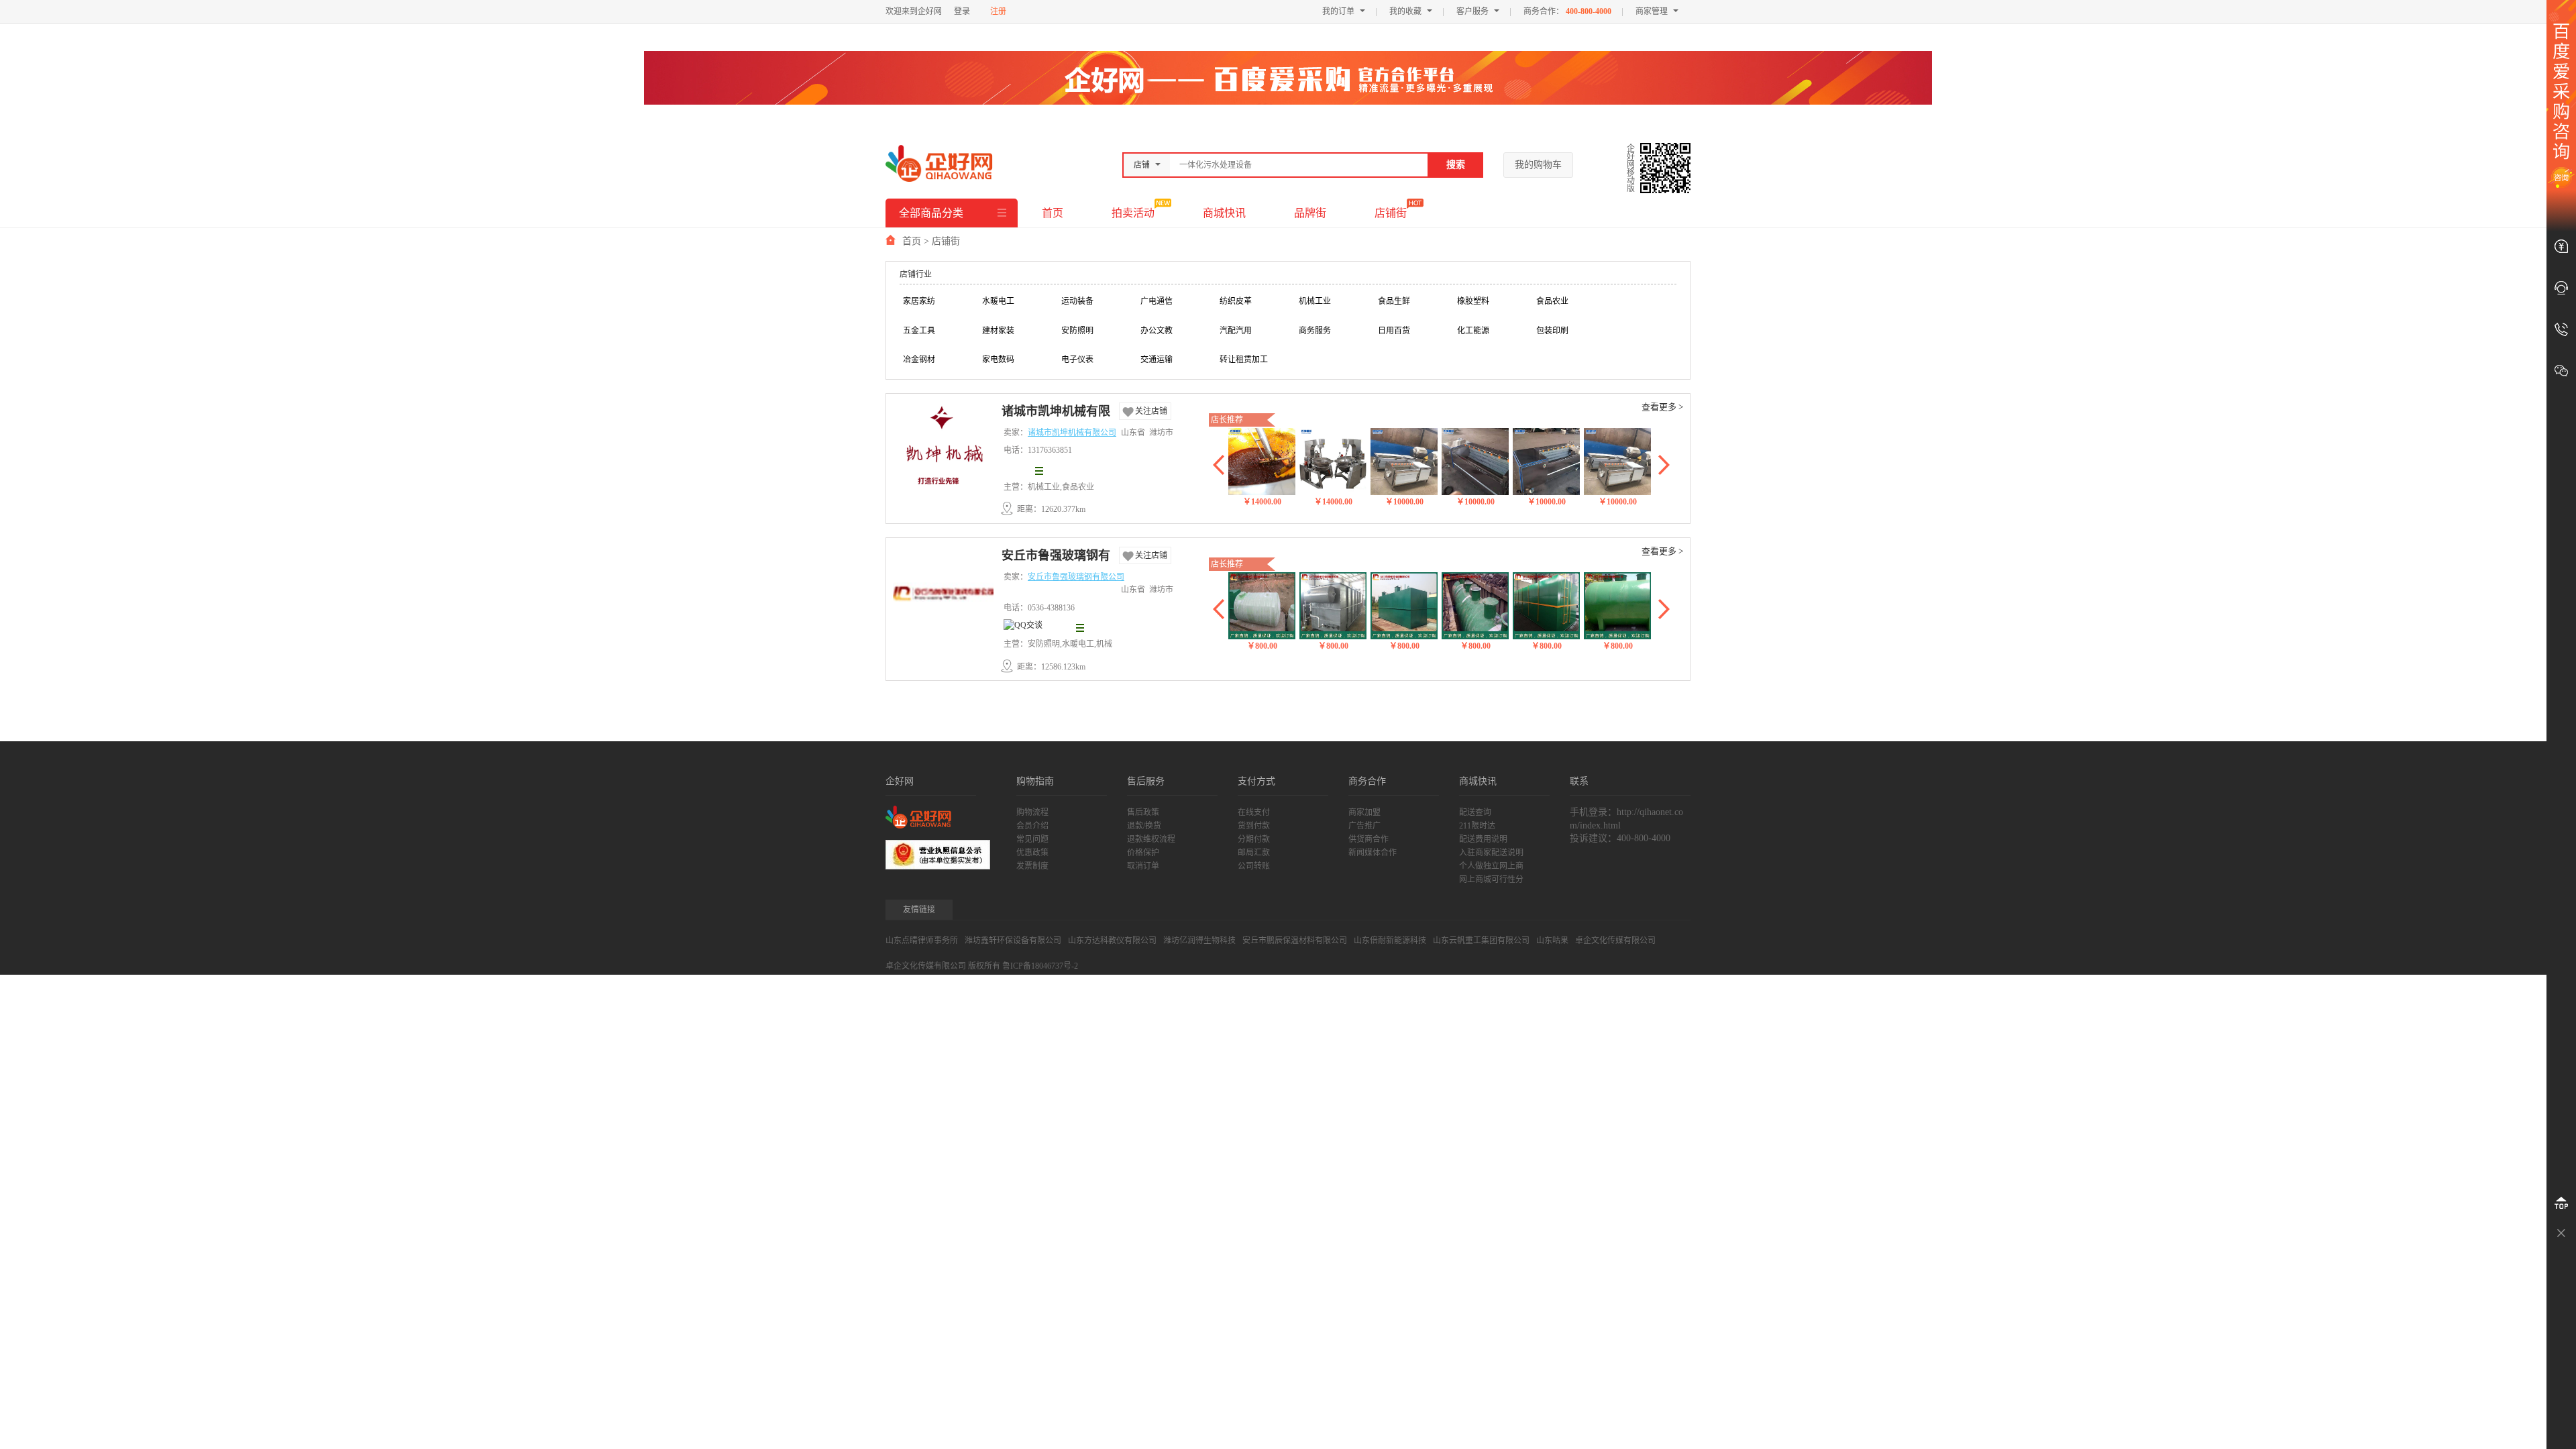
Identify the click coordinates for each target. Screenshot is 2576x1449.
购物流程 (1032, 812)
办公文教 (1157, 331)
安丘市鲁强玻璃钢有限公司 (1056, 557)
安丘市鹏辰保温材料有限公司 (1295, 941)
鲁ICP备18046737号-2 (1040, 966)
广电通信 (1157, 301)
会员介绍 (1032, 826)
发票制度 (1032, 866)
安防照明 (1077, 331)
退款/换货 (1144, 826)
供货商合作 (1368, 839)
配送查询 (1475, 812)
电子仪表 (1077, 360)
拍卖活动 (1133, 213)
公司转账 (1254, 866)
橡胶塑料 (1473, 301)
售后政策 (1143, 812)
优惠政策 (1032, 853)
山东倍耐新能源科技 (1390, 941)
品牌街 (1310, 213)
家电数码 (998, 360)
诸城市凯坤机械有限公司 (1056, 413)
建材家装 (998, 331)
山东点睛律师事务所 (922, 941)
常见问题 (1032, 839)
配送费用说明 (1483, 839)
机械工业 (1315, 301)
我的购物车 (1538, 165)
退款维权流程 (1151, 839)
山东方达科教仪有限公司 (1112, 941)
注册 (998, 11)
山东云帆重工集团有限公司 (1481, 941)
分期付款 (1254, 839)
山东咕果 (1552, 941)
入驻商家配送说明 (1491, 853)
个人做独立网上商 (1491, 866)
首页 (1053, 213)
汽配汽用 (1236, 331)
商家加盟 (1364, 812)
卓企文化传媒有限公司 (1615, 941)
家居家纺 (919, 301)
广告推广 (1364, 826)
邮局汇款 (1254, 853)
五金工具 (919, 331)
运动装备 (1077, 301)
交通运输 (1157, 360)
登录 (962, 11)
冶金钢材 (919, 360)
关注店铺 (1151, 411)
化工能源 (1473, 331)
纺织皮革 (1236, 301)
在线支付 (1254, 812)
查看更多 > (1662, 407)
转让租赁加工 (1244, 360)
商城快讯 (1224, 213)
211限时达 (1477, 826)
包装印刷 (1552, 331)
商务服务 (1315, 331)
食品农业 (1552, 301)
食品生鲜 (1394, 301)
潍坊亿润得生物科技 (1199, 941)
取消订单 (1143, 866)
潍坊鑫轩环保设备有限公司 (1013, 941)
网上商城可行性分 (1491, 879)
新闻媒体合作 (1373, 853)
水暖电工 (998, 301)
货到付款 (1254, 826)
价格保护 (1143, 853)
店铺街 (1391, 213)
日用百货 (1394, 331)
